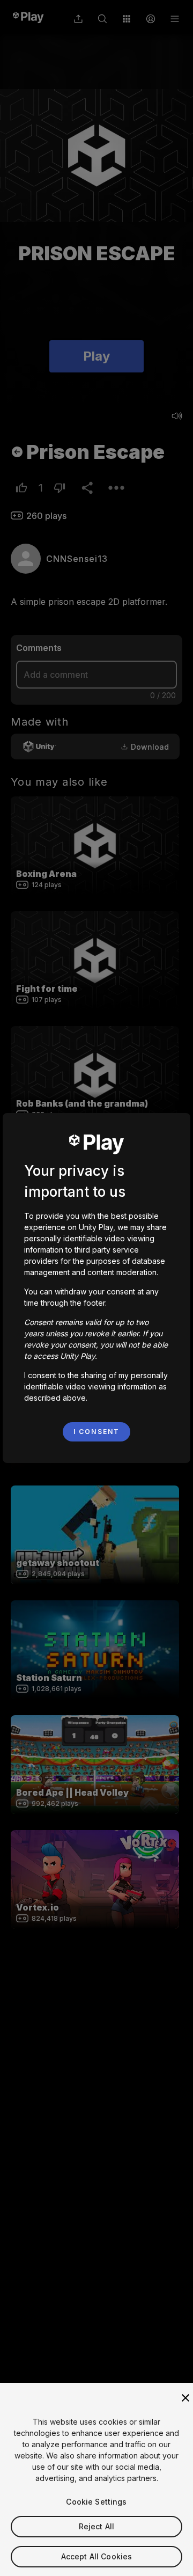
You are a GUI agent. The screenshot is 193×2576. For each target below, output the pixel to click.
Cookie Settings (96, 2502)
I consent (96, 1432)
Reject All (96, 2526)
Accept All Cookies (97, 2556)
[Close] (185, 2398)
